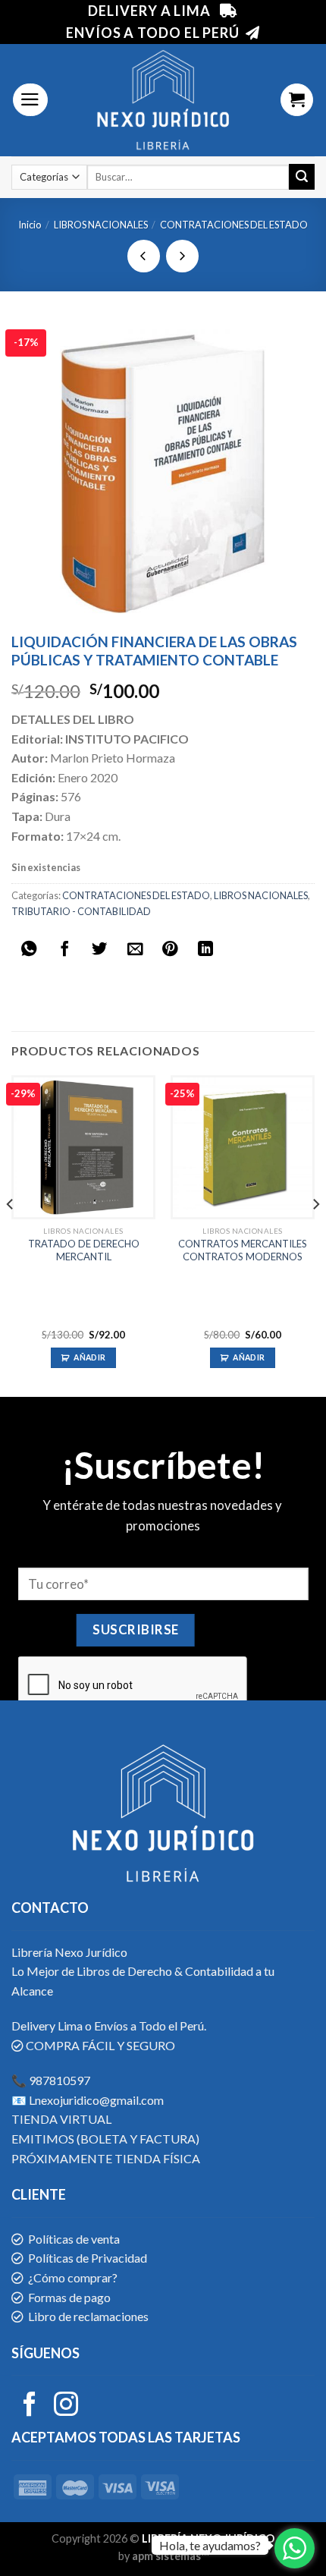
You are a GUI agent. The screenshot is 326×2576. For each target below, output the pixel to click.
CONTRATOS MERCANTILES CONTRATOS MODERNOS (243, 1250)
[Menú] (30, 100)
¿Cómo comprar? (73, 2277)
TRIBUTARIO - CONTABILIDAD (81, 911)
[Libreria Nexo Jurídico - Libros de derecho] (163, 100)
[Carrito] (297, 100)
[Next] (315, 1235)
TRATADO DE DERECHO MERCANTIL (84, 1250)
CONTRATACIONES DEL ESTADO (234, 225)
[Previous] (11, 1235)
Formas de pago (69, 2297)
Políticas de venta (74, 2239)
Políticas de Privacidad (88, 2258)
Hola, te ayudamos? (210, 2545)
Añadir (89, 1357)
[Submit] (302, 177)
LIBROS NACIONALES (101, 225)
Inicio (30, 225)
